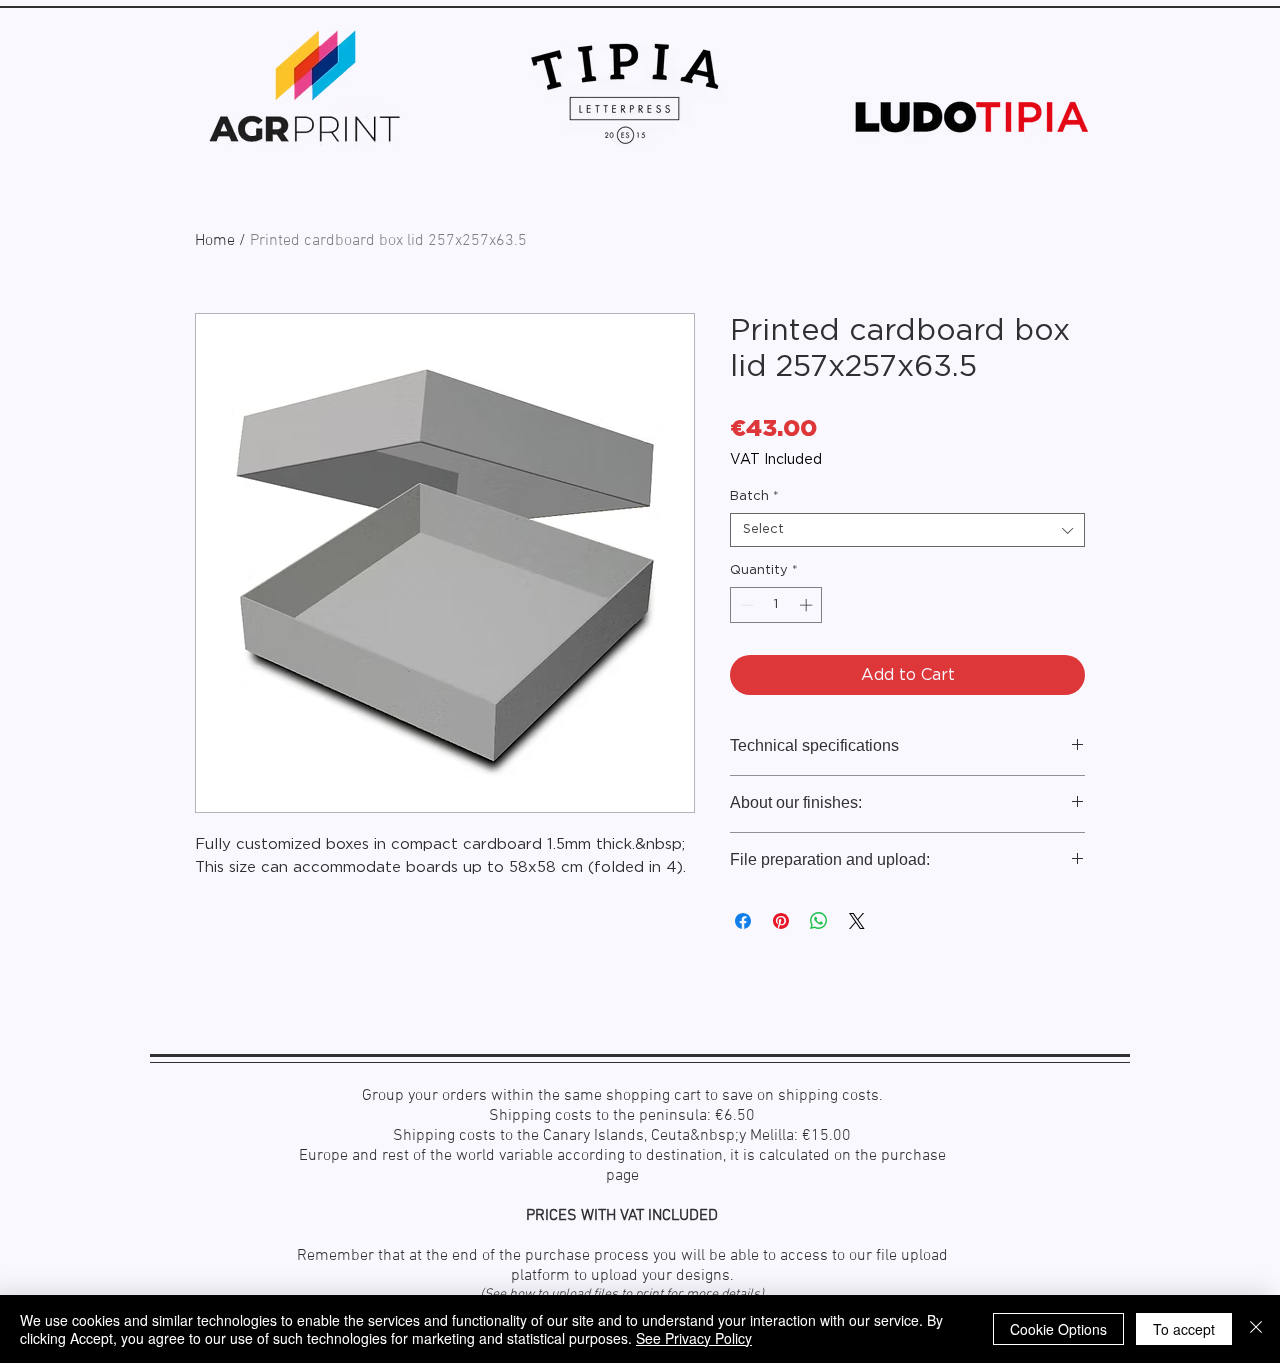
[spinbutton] (776, 605)
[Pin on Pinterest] (781, 921)
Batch (754, 496)
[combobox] (907, 530)
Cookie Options (1058, 1329)
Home (215, 241)
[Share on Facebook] (743, 921)
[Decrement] (745, 605)
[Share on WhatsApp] (819, 921)
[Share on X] (857, 921)
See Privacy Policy (694, 1338)
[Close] (1256, 1329)
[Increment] (808, 605)
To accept (1184, 1329)
